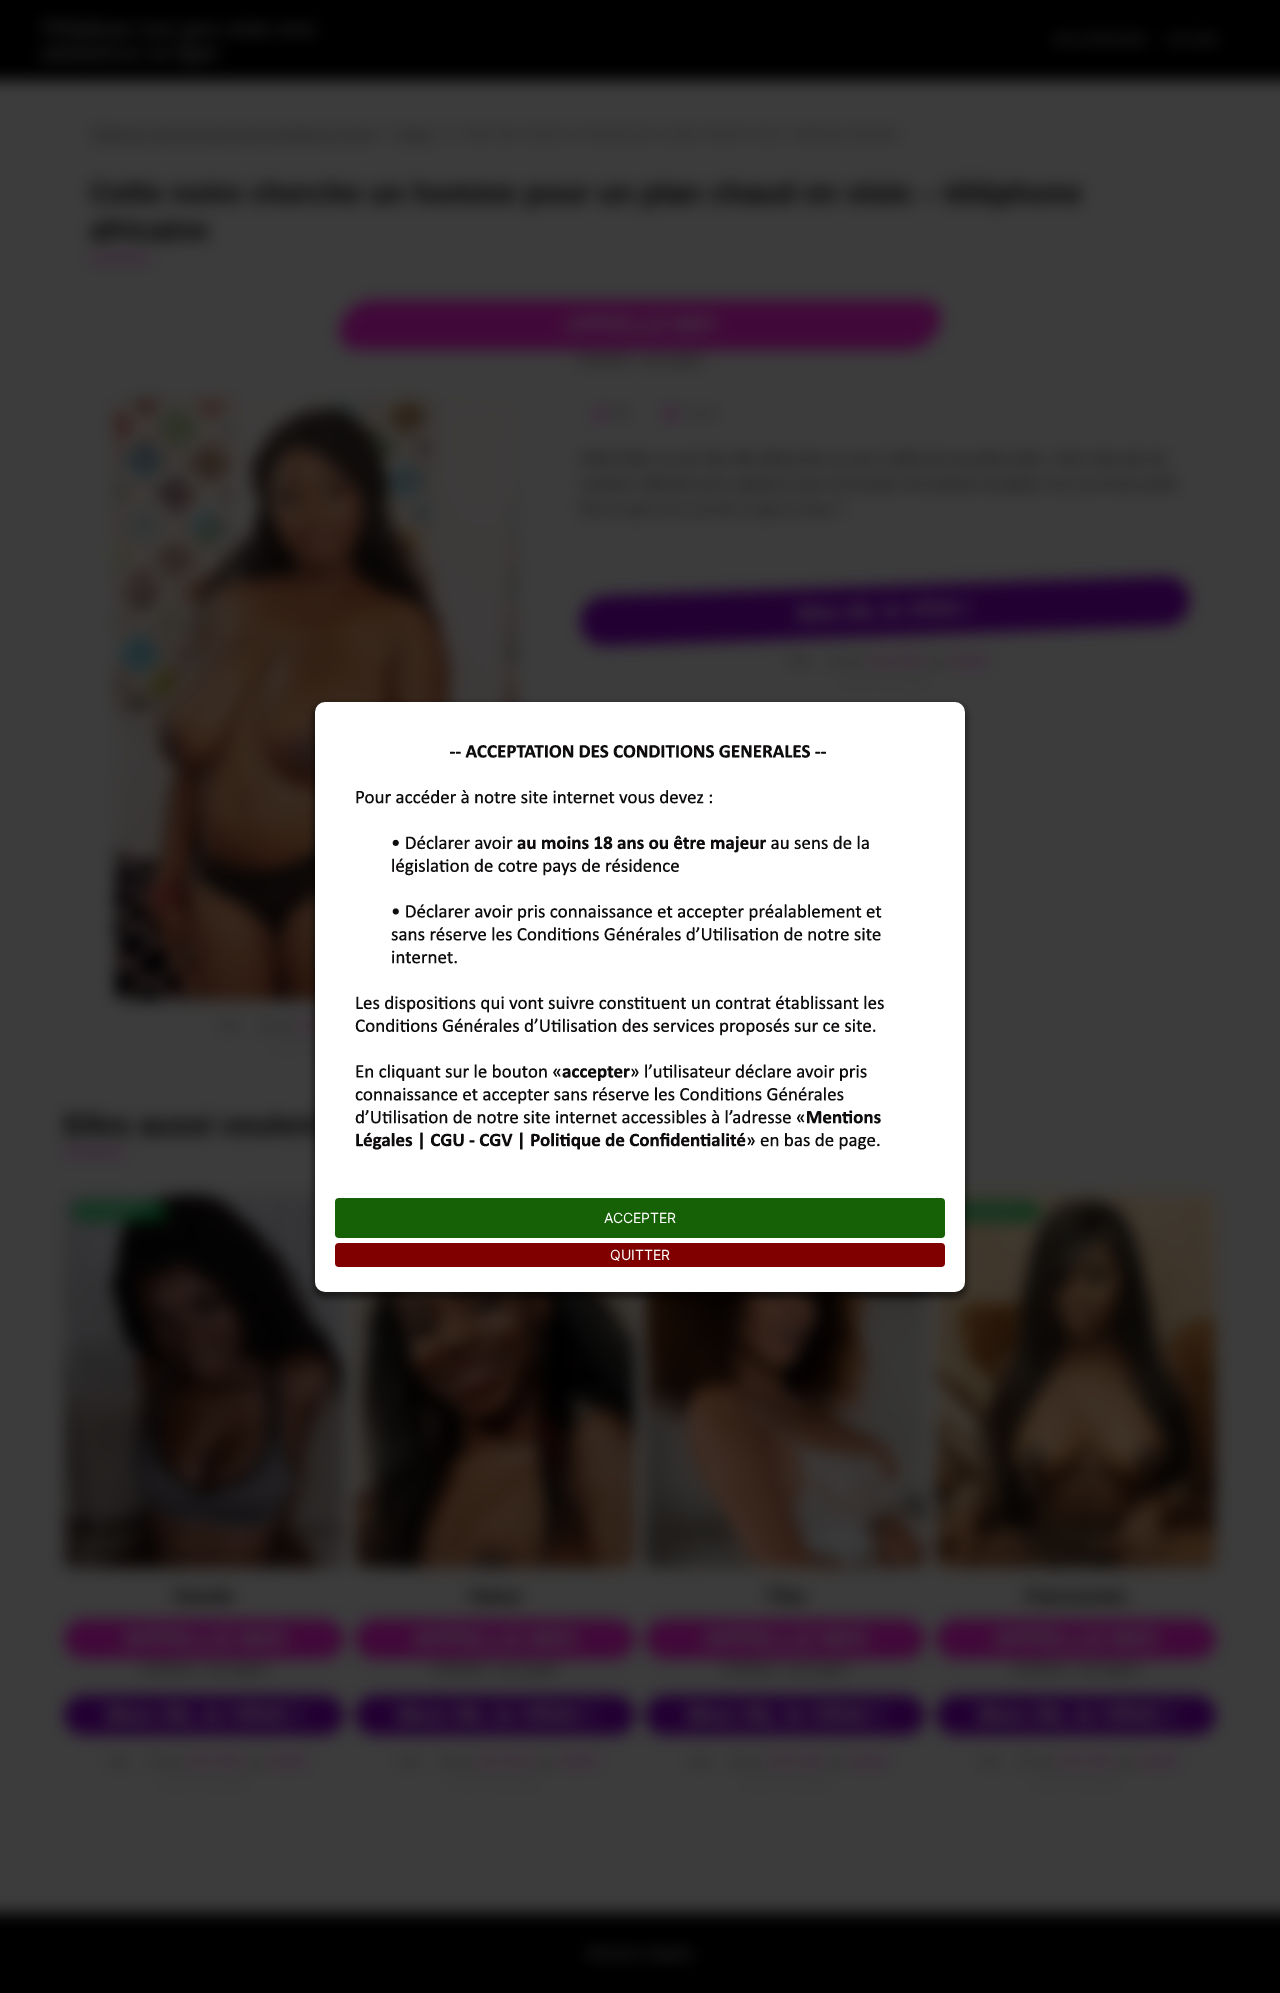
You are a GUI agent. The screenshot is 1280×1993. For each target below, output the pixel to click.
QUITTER (640, 1254)
